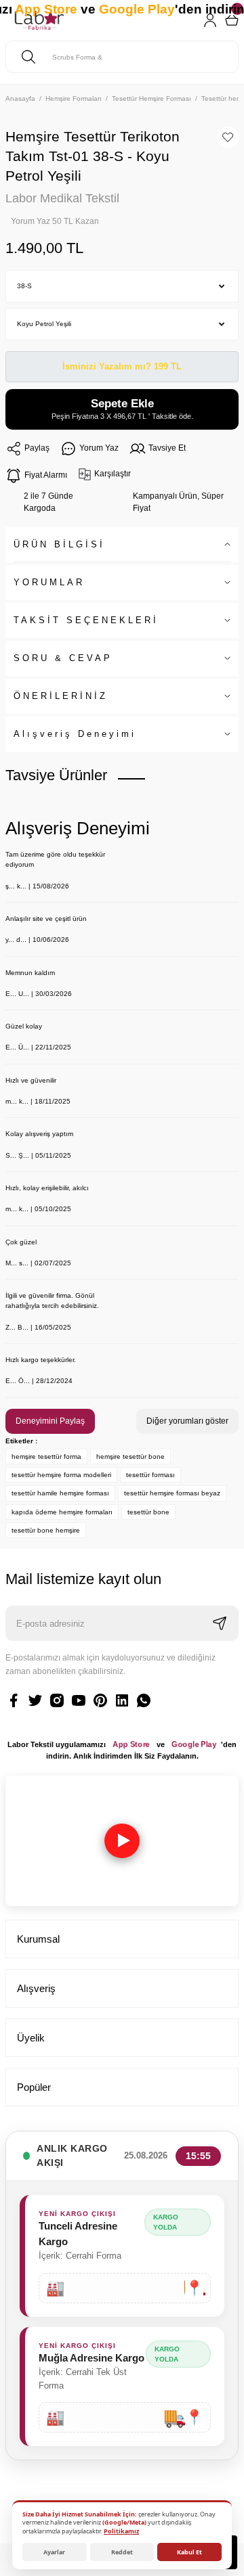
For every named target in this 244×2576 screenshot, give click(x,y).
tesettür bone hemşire (46, 1530)
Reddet (122, 2552)
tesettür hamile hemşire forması (60, 1493)
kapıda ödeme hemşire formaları (62, 1512)
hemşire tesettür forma (46, 1456)
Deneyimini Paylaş (50, 1421)
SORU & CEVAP (63, 658)
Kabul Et (189, 2552)
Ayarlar (54, 2552)
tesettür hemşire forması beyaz (172, 1493)
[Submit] (220, 1623)
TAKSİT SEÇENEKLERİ (86, 620)
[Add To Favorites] (228, 137)
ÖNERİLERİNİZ (61, 696)
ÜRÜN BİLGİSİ (59, 544)
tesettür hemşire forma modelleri (61, 1475)
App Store (131, 1744)
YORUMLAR (49, 582)
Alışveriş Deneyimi (75, 734)
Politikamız (121, 2531)
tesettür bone (148, 1512)
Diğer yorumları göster (187, 1421)
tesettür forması (150, 1475)
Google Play (194, 1744)
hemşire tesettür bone (130, 1456)
